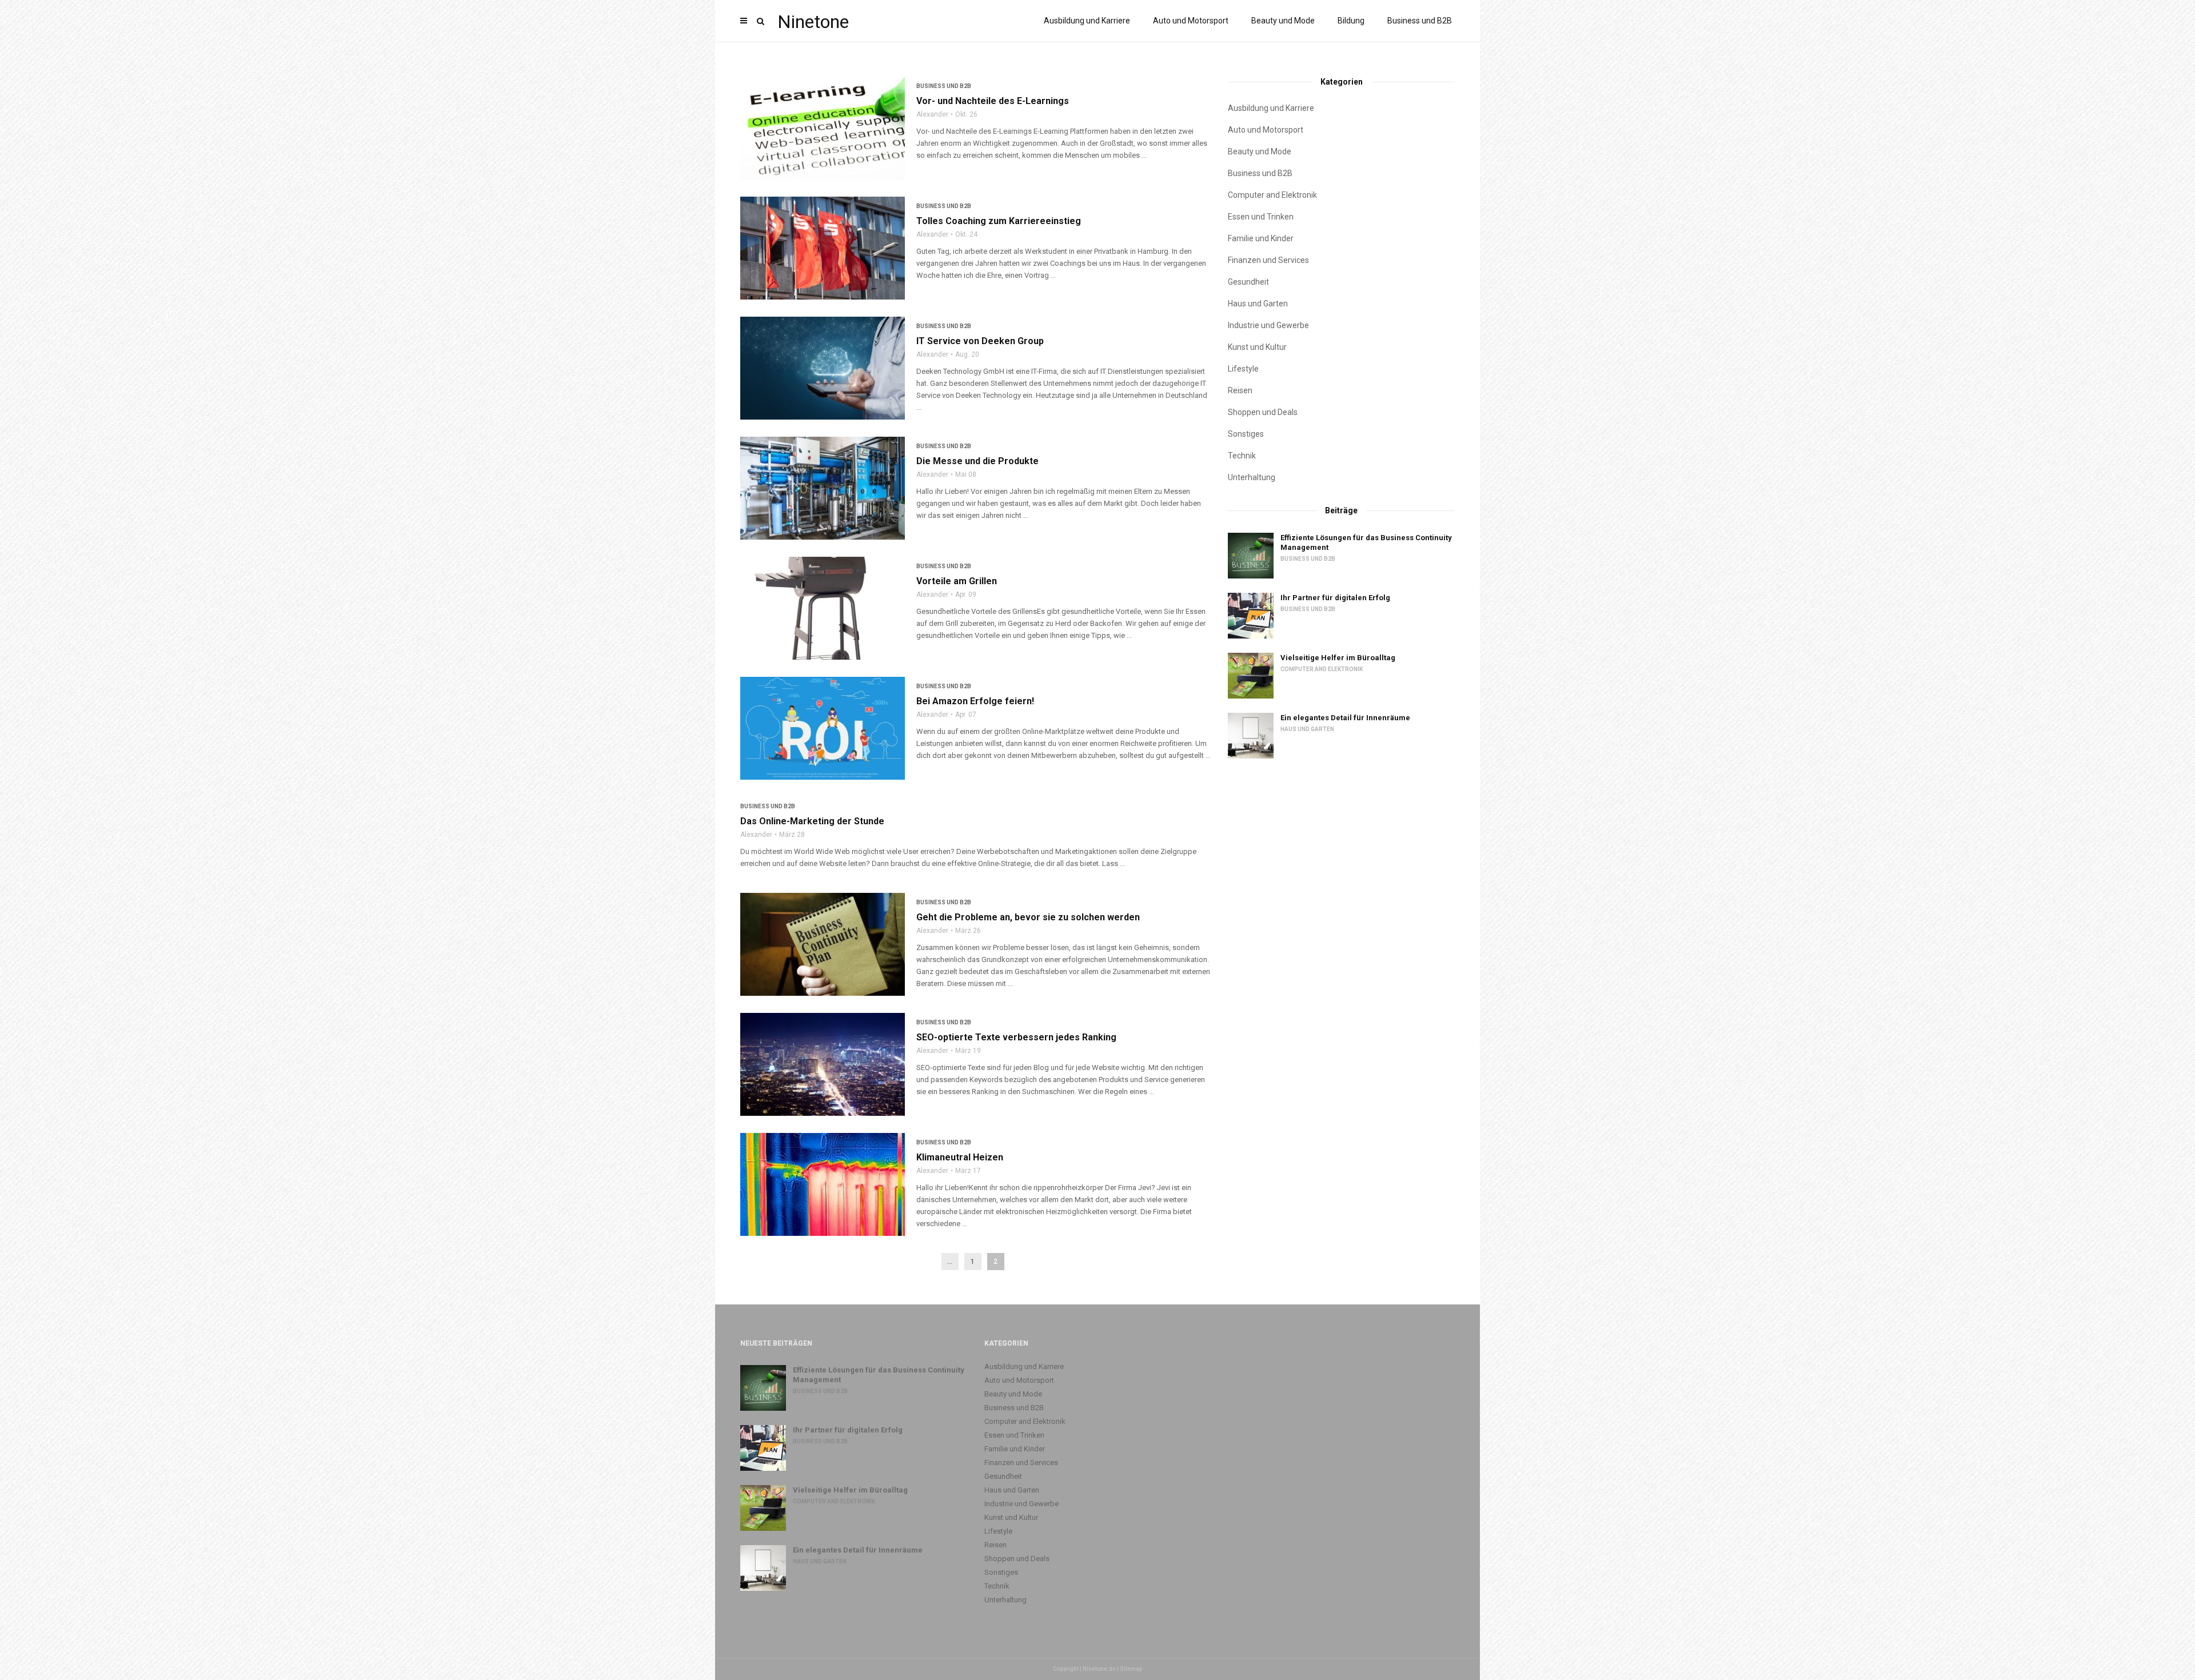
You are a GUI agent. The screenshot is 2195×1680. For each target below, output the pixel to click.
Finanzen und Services (1268, 260)
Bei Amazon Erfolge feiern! (975, 701)
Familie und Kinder (1261, 238)
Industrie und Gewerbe (1268, 325)
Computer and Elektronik (1272, 195)
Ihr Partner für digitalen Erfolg (1335, 598)
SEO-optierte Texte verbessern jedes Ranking (1016, 1037)
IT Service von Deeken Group (980, 341)
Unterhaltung (1252, 477)
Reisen (1240, 390)
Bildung (1351, 21)
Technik (1242, 456)
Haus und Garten (1258, 304)
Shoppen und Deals (1263, 412)
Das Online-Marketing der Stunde (812, 821)
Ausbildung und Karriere (1087, 21)
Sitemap (1131, 1669)
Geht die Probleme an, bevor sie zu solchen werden (1028, 917)
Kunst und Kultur (1257, 347)
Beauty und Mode (1283, 21)
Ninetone (813, 22)
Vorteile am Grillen (957, 581)
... (950, 1262)
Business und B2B (1420, 21)
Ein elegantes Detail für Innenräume (1345, 718)
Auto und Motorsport (1191, 21)
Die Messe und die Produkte (977, 461)
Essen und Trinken (1261, 217)
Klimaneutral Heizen (960, 1157)
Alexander (932, 114)
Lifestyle (1243, 369)
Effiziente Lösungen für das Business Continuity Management (1366, 542)
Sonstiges (1246, 434)
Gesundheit (1248, 282)
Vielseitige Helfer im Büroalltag (1338, 658)
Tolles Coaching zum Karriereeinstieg (999, 221)
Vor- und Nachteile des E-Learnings (993, 101)
